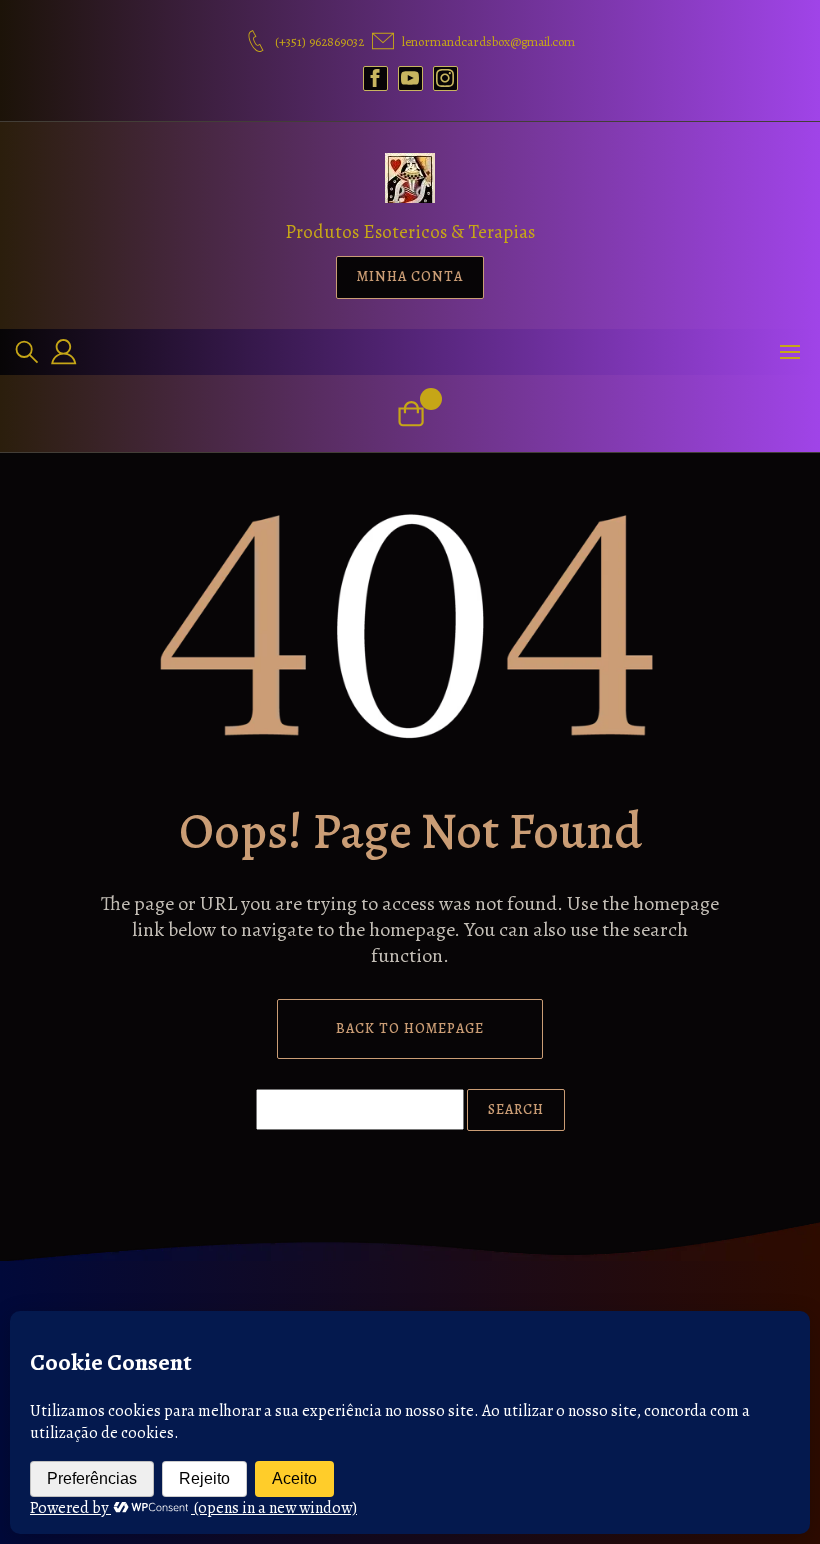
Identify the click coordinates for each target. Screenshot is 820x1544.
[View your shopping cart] (410, 413)
